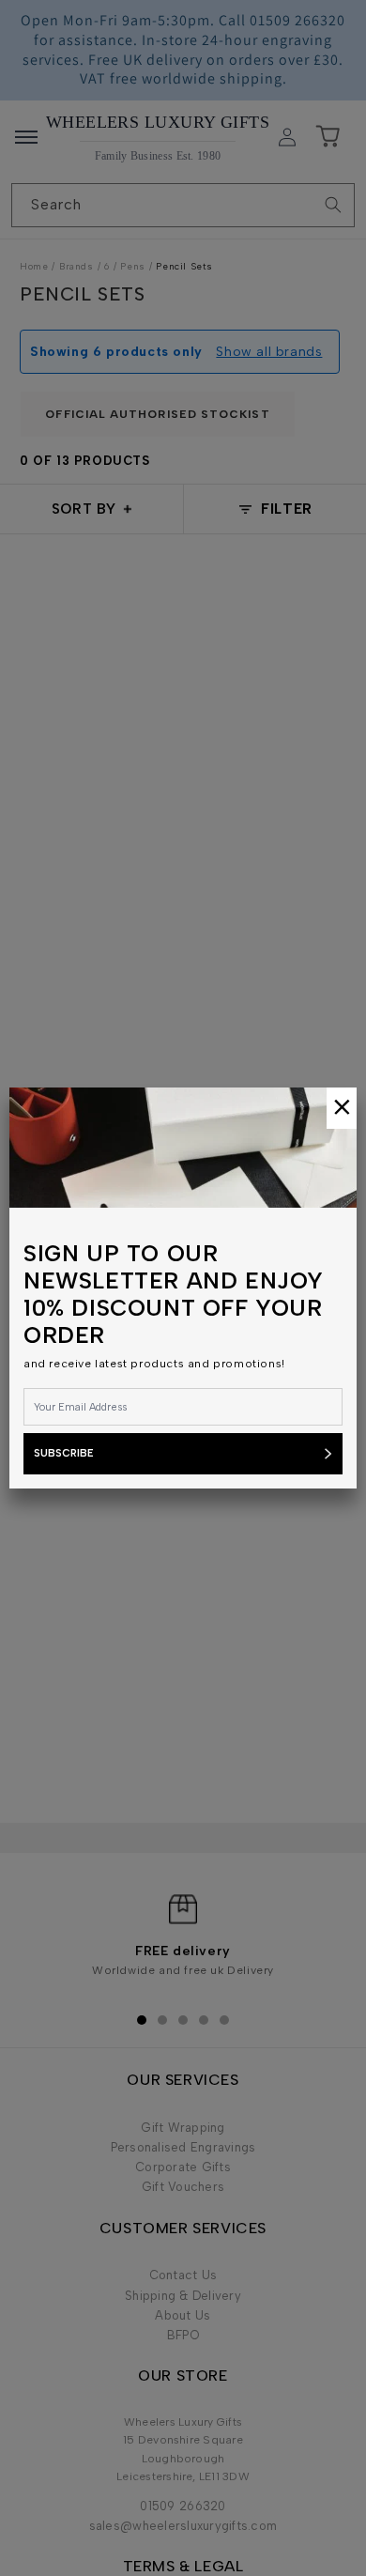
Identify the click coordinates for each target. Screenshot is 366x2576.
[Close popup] (342, 1108)
